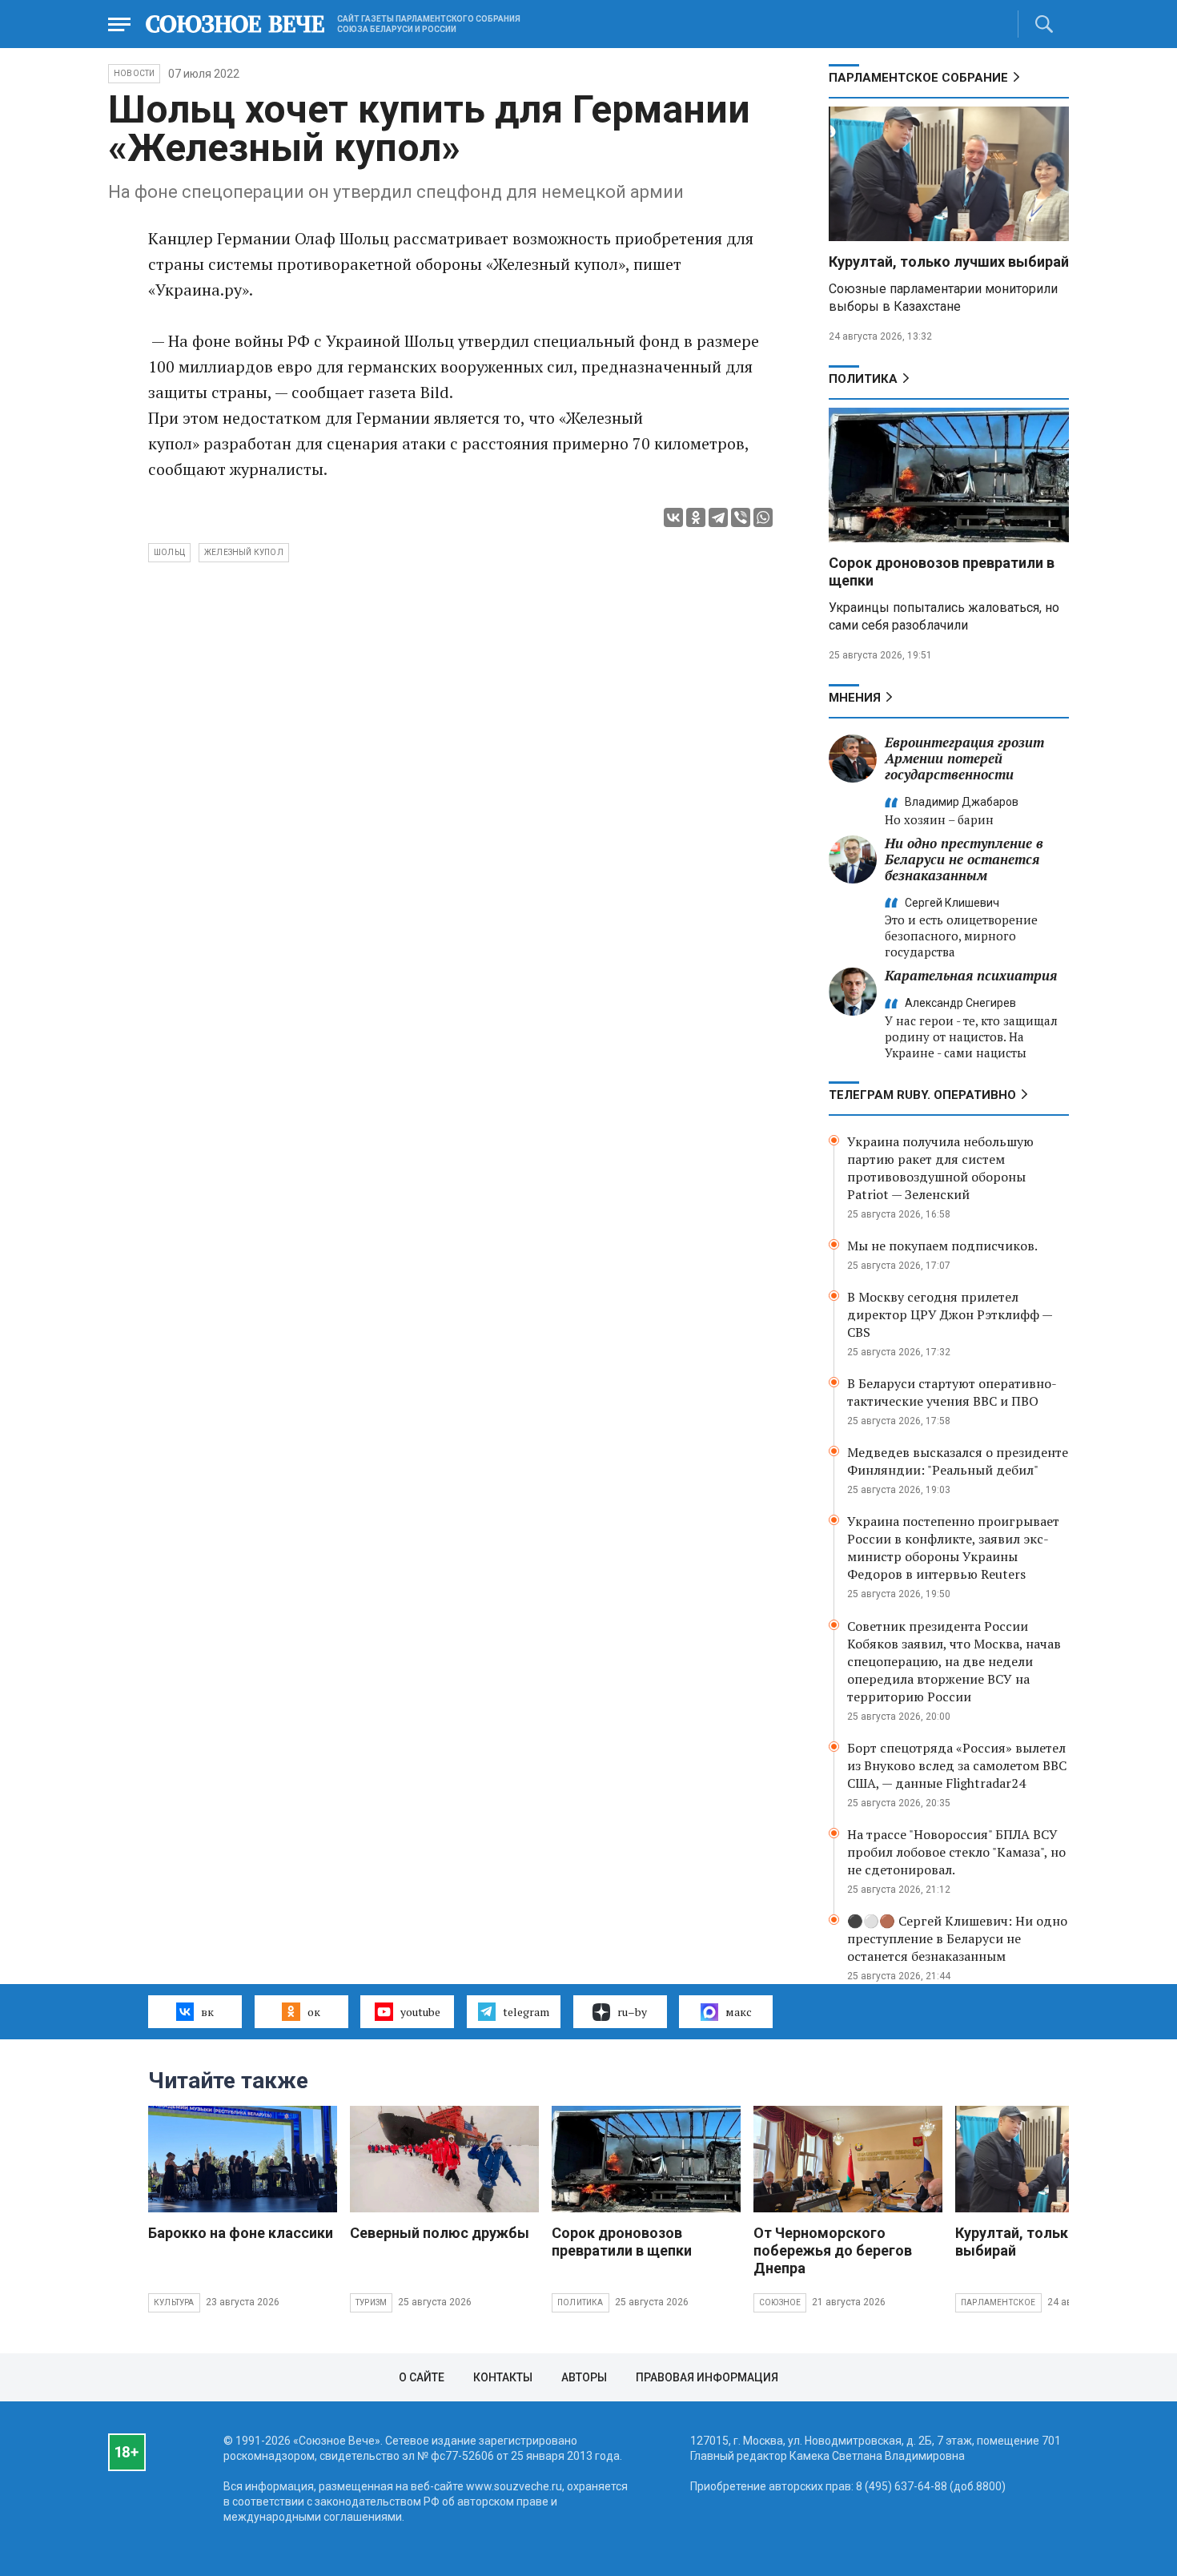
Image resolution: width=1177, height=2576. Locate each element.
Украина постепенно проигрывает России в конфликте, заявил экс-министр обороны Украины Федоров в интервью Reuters (953, 1548)
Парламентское (998, 2302)
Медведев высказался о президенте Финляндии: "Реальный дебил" (958, 1461)
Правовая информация (707, 2377)
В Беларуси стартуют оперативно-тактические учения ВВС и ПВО (952, 1392)
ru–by (632, 2012)
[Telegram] (718, 517)
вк (207, 2012)
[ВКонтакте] (673, 517)
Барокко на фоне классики (241, 2233)
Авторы (584, 2377)
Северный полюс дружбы (440, 2233)
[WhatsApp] (763, 517)
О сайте (422, 2377)
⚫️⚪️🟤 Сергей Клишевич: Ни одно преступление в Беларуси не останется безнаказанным (957, 1938)
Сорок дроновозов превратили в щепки (622, 2242)
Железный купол (244, 552)
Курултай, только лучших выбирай (949, 262)
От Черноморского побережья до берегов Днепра (833, 2250)
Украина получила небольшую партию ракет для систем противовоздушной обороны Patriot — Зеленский (940, 1168)
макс (739, 2012)
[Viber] (741, 517)
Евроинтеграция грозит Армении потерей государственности (964, 758)
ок (314, 2012)
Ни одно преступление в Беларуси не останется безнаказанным (964, 859)
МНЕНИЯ (855, 698)
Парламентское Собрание (918, 78)
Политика (863, 379)
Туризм (371, 2302)
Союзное (780, 2302)
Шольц (169, 552)
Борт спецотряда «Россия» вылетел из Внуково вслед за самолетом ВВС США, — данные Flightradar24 (957, 1765)
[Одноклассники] (696, 517)
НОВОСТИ (134, 73)
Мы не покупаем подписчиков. (942, 1246)
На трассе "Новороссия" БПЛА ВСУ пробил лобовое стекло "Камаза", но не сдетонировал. (956, 1852)
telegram (526, 2012)
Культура (174, 2302)
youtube (420, 2012)
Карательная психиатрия (971, 975)
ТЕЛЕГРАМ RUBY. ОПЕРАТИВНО (922, 1095)
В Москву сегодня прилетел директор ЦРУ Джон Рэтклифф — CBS (950, 1314)
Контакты (503, 2377)
